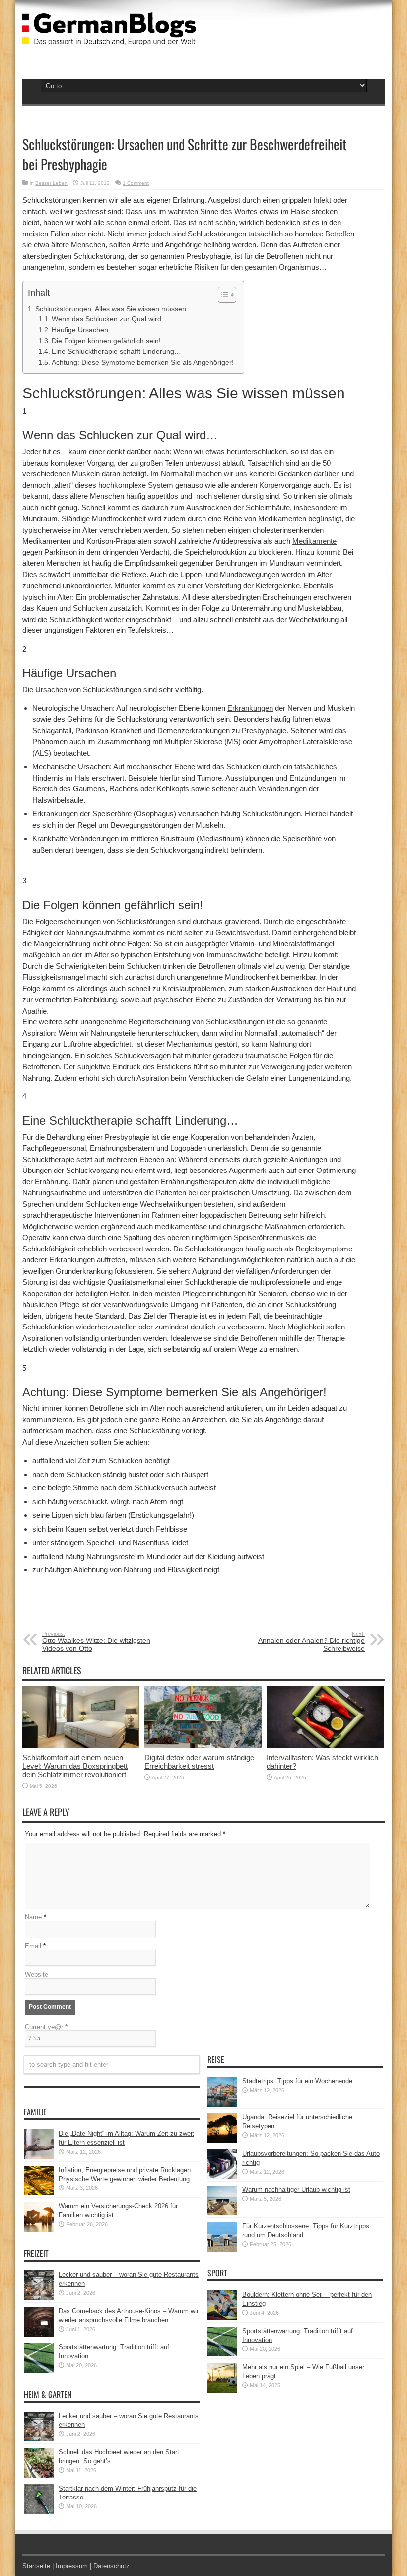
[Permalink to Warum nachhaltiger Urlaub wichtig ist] (222, 2213)
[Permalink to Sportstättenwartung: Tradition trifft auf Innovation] (39, 2371)
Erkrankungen (250, 708)
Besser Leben (51, 183)
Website (36, 1975)
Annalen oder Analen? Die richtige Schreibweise (311, 1641)
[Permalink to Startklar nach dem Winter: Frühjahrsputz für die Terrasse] (39, 2512)
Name (33, 1917)
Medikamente (314, 541)
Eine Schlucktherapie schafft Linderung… (116, 351)
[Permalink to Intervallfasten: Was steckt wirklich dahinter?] (325, 1746)
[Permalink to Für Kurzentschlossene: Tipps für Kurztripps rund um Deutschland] (222, 2249)
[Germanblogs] (109, 38)
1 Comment (136, 183)
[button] (222, 295)
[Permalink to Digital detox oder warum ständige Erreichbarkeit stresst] (203, 1746)
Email (33, 1946)
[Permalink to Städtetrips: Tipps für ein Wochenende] (222, 2104)
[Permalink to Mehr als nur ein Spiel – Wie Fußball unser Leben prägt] (222, 2390)
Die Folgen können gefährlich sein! (106, 341)
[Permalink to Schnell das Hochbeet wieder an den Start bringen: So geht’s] (39, 2475)
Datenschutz (111, 2566)
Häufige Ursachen (80, 330)
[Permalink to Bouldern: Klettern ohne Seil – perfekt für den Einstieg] (222, 2318)
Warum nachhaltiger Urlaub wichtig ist (296, 2190)
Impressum (72, 2566)
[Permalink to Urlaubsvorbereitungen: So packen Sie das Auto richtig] (222, 2177)
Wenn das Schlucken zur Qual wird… (110, 319)
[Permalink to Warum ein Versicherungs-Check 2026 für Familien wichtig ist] (39, 2229)
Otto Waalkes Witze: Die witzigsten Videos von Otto (96, 1641)
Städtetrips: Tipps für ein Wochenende (297, 2081)
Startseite (36, 2566)
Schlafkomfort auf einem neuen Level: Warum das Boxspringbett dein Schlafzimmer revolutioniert (75, 1766)
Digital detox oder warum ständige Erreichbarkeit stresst (199, 1762)
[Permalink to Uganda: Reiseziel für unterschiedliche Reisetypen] (222, 2141)
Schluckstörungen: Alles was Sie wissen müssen (111, 309)
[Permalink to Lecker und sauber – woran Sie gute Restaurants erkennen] (39, 2298)
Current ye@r (46, 2027)
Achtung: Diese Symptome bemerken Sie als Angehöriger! (143, 362)
